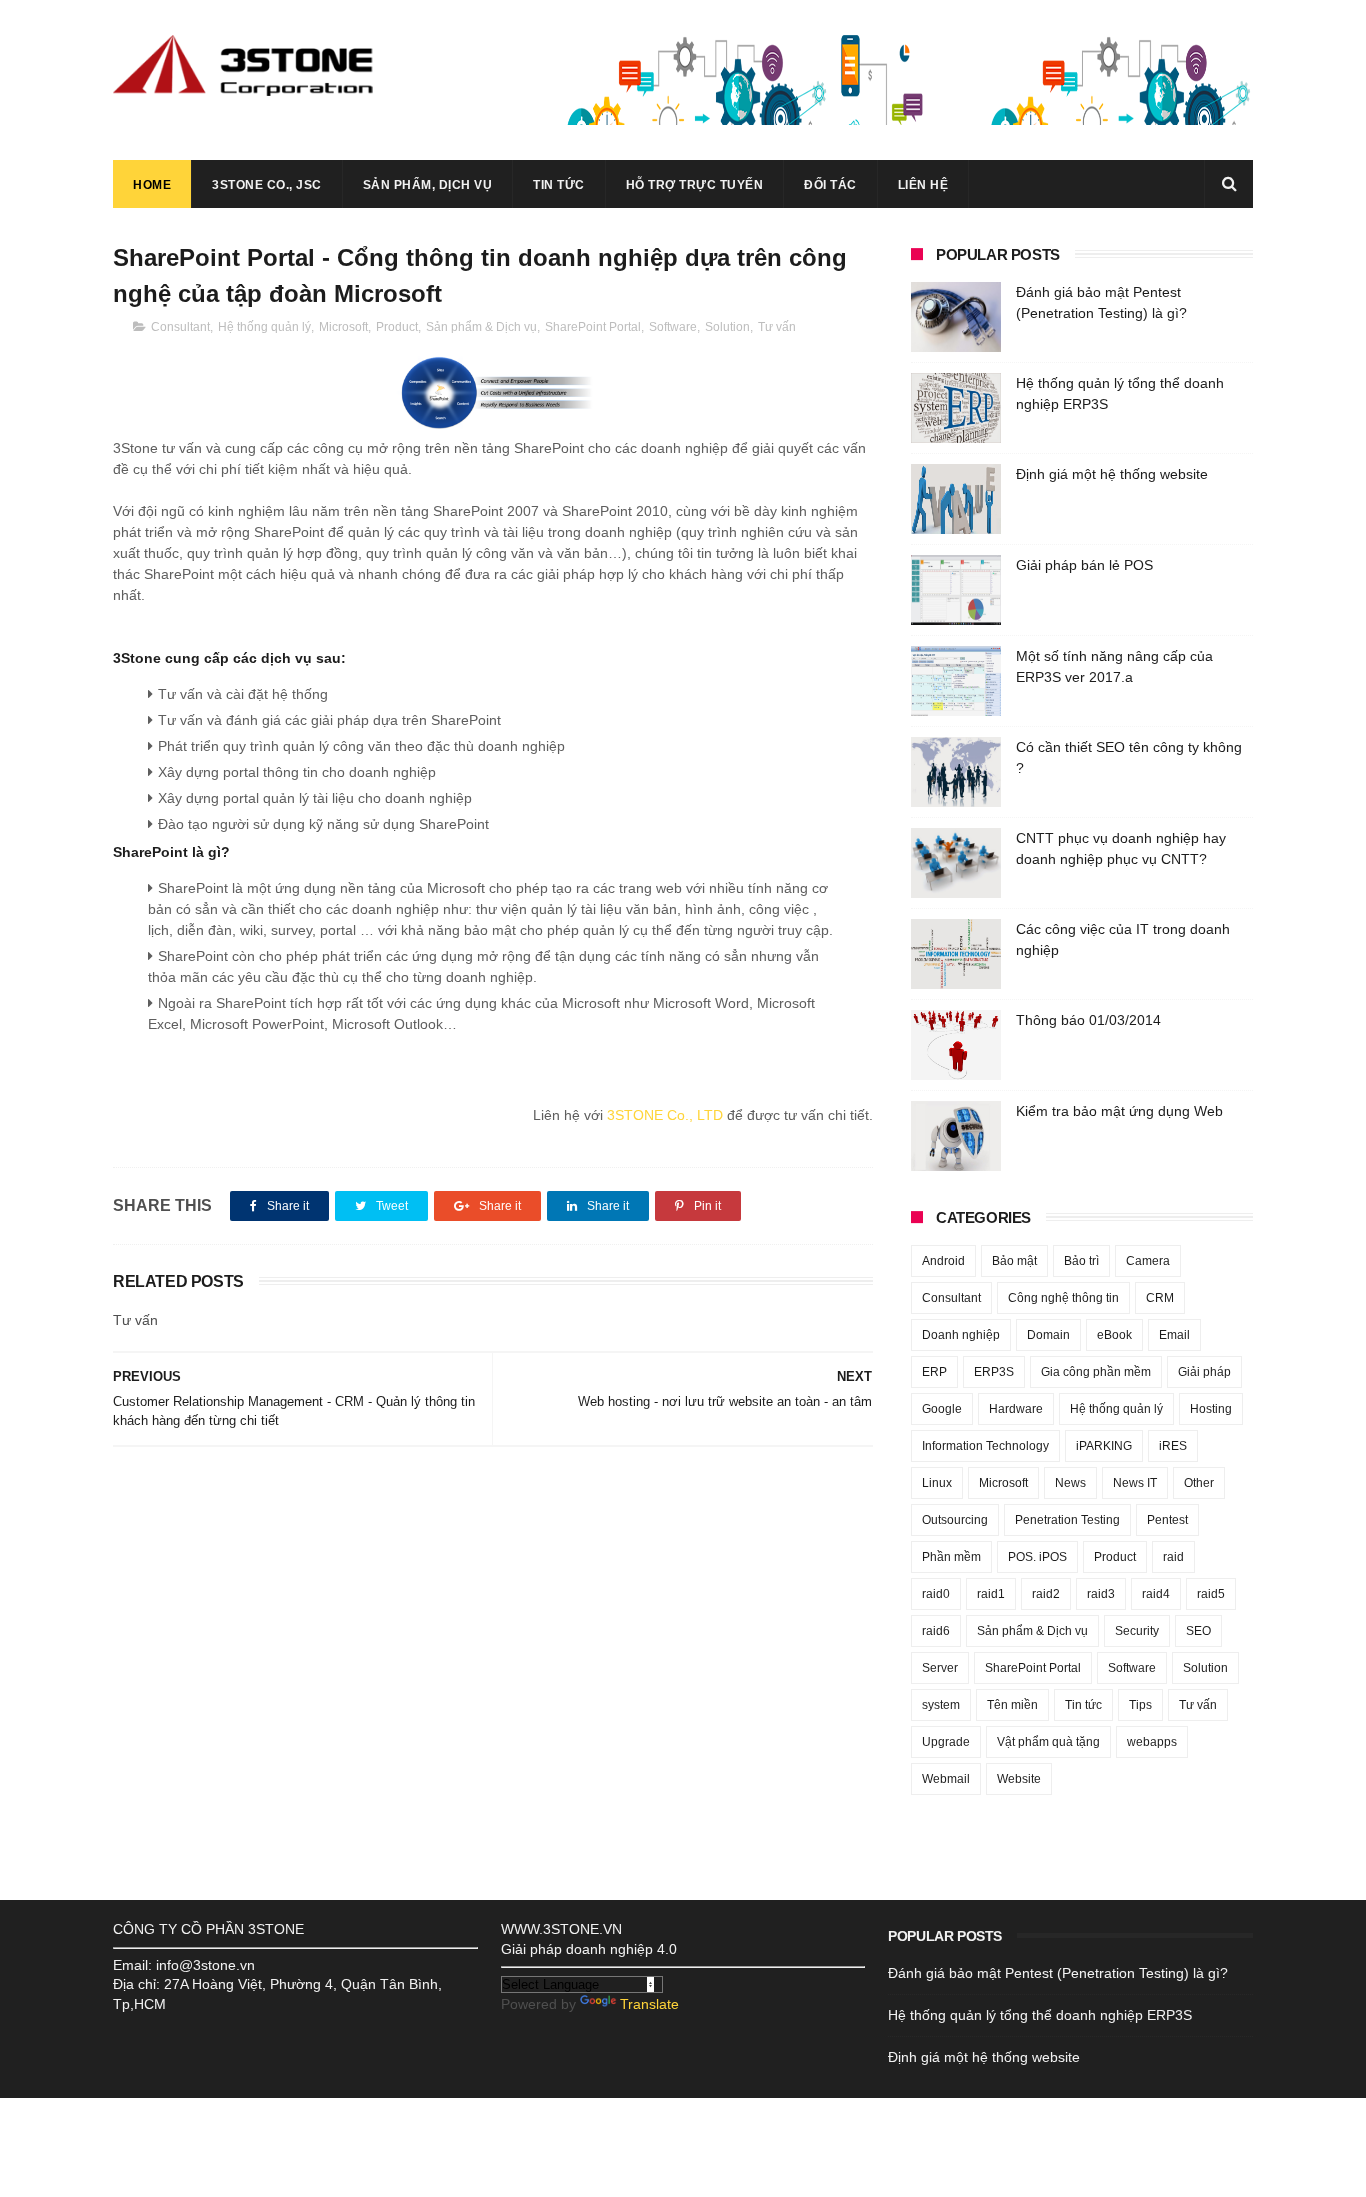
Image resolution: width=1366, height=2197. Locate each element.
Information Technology (985, 1446)
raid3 (1101, 1594)
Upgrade (946, 1742)
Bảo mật (1014, 1261)
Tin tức (559, 185)
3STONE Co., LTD (665, 1115)
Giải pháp (1204, 1372)
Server (940, 1668)
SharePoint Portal (593, 327)
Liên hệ (923, 185)
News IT (1135, 1483)
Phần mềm (951, 1557)
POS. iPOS (1037, 1557)
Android (943, 1261)
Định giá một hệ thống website (1112, 474)
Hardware (1016, 1409)
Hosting (1211, 1409)
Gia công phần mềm (1096, 1372)
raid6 (936, 1631)
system (941, 1705)
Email (1174, 1335)
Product (397, 327)
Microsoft (343, 327)
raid (1173, 1557)
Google (942, 1409)
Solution (727, 327)
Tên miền (1012, 1705)
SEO (1198, 1631)
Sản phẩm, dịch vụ (428, 185)
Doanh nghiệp (961, 1335)
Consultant (180, 327)
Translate (649, 2004)
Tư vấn (777, 327)
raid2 (1046, 1594)
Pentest (1167, 1520)
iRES (1173, 1446)
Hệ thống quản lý (264, 327)
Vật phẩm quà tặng (1048, 1742)
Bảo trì (1081, 1261)
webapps (1152, 1742)
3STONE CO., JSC (267, 185)
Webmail (946, 1779)
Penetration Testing (1067, 1520)
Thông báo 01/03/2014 (1088, 1020)
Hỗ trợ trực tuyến (695, 185)
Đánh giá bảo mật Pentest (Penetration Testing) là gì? (1058, 1973)
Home (152, 185)
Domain (1048, 1335)
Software (673, 327)
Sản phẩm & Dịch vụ (481, 327)
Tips (1140, 1705)
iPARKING (1104, 1446)
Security (1137, 1631)
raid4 (1156, 1594)
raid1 (991, 1594)
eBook (1114, 1335)
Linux (937, 1483)
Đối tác (830, 185)
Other (1199, 1483)
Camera (1148, 1261)
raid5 (1211, 1594)
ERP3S (994, 1372)
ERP (934, 1372)
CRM (1160, 1298)
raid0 (936, 1594)
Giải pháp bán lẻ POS (1084, 565)
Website (1019, 1779)
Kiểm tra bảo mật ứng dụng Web (1119, 1111)
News (1070, 1483)
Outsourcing (955, 1520)
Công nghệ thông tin (1063, 1298)
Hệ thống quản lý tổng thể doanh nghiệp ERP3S (1040, 2015)
